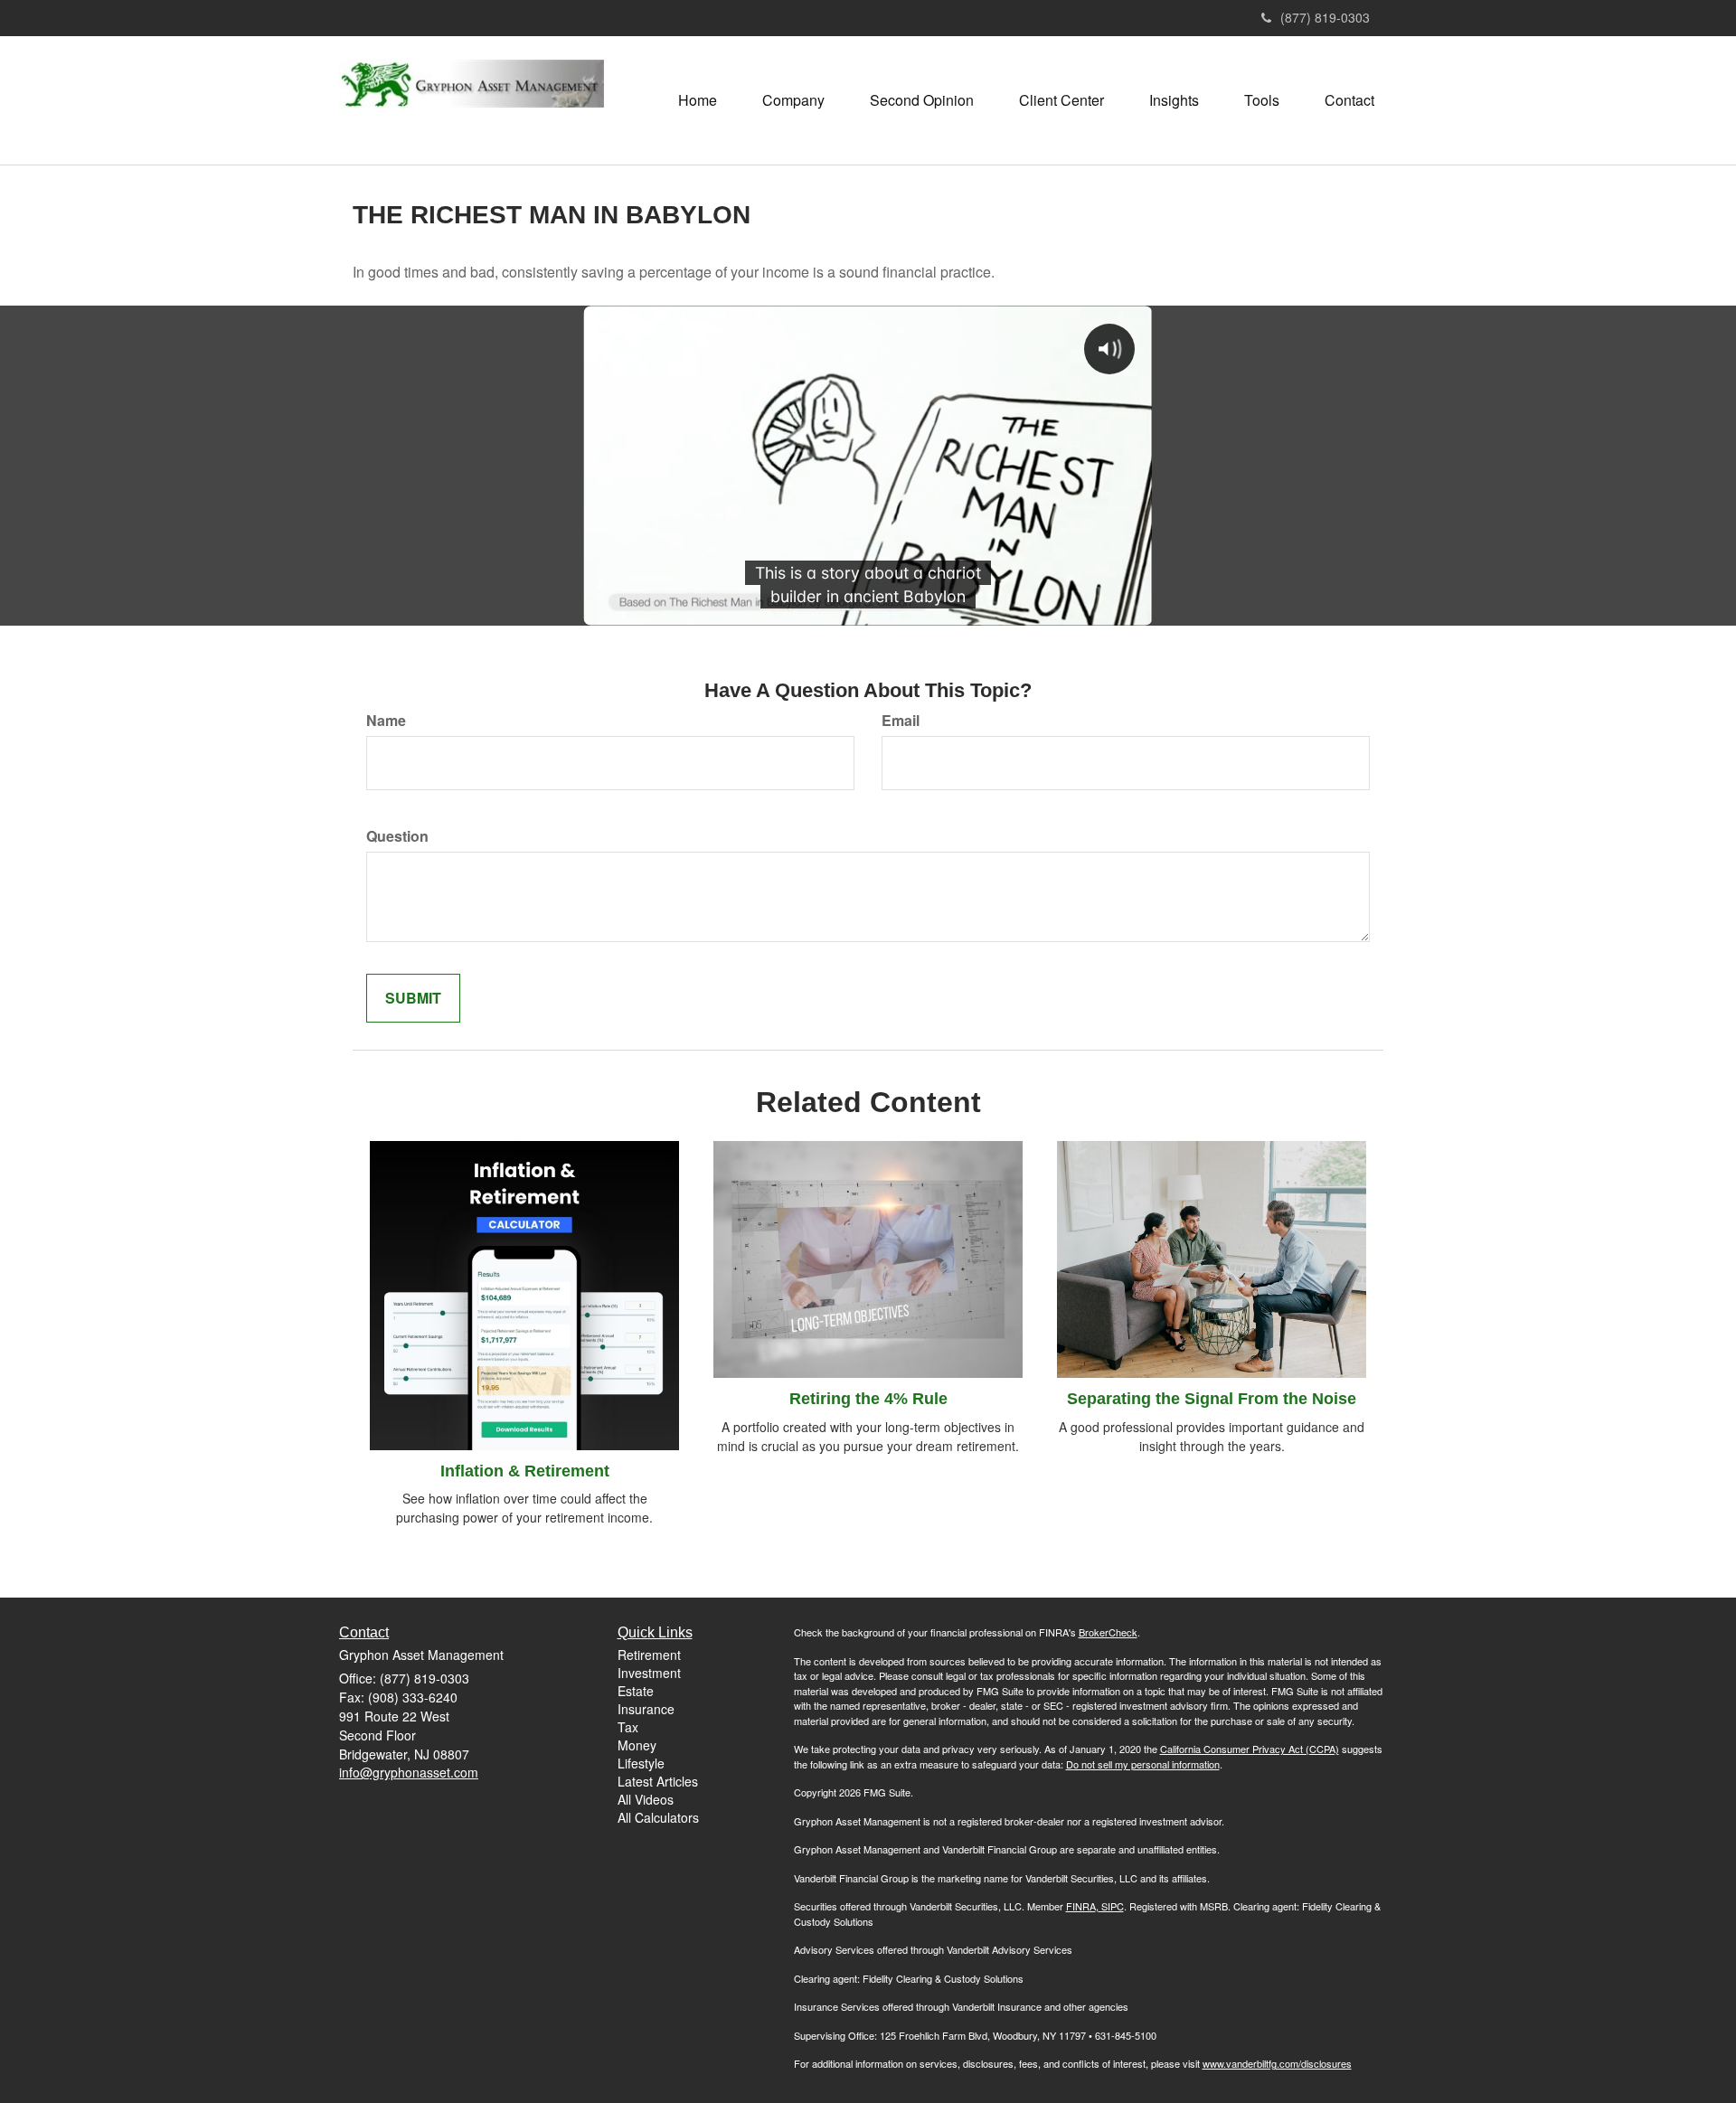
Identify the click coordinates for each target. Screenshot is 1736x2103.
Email (901, 721)
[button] (793, 100)
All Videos (646, 1799)
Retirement (649, 1655)
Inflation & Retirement (525, 1471)
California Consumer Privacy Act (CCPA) (1250, 1749)
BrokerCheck (1108, 1632)
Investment (649, 1673)
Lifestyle (641, 1763)
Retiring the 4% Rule (868, 1399)
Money (637, 1745)
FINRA (1081, 1906)
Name (386, 721)
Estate (636, 1691)
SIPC (1111, 1906)
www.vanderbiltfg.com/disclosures (1277, 2063)
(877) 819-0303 (1325, 17)
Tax (628, 1727)
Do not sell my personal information (1143, 1764)
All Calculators (658, 1817)
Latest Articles (658, 1781)
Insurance (646, 1709)
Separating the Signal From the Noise (1212, 1399)
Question (397, 836)
